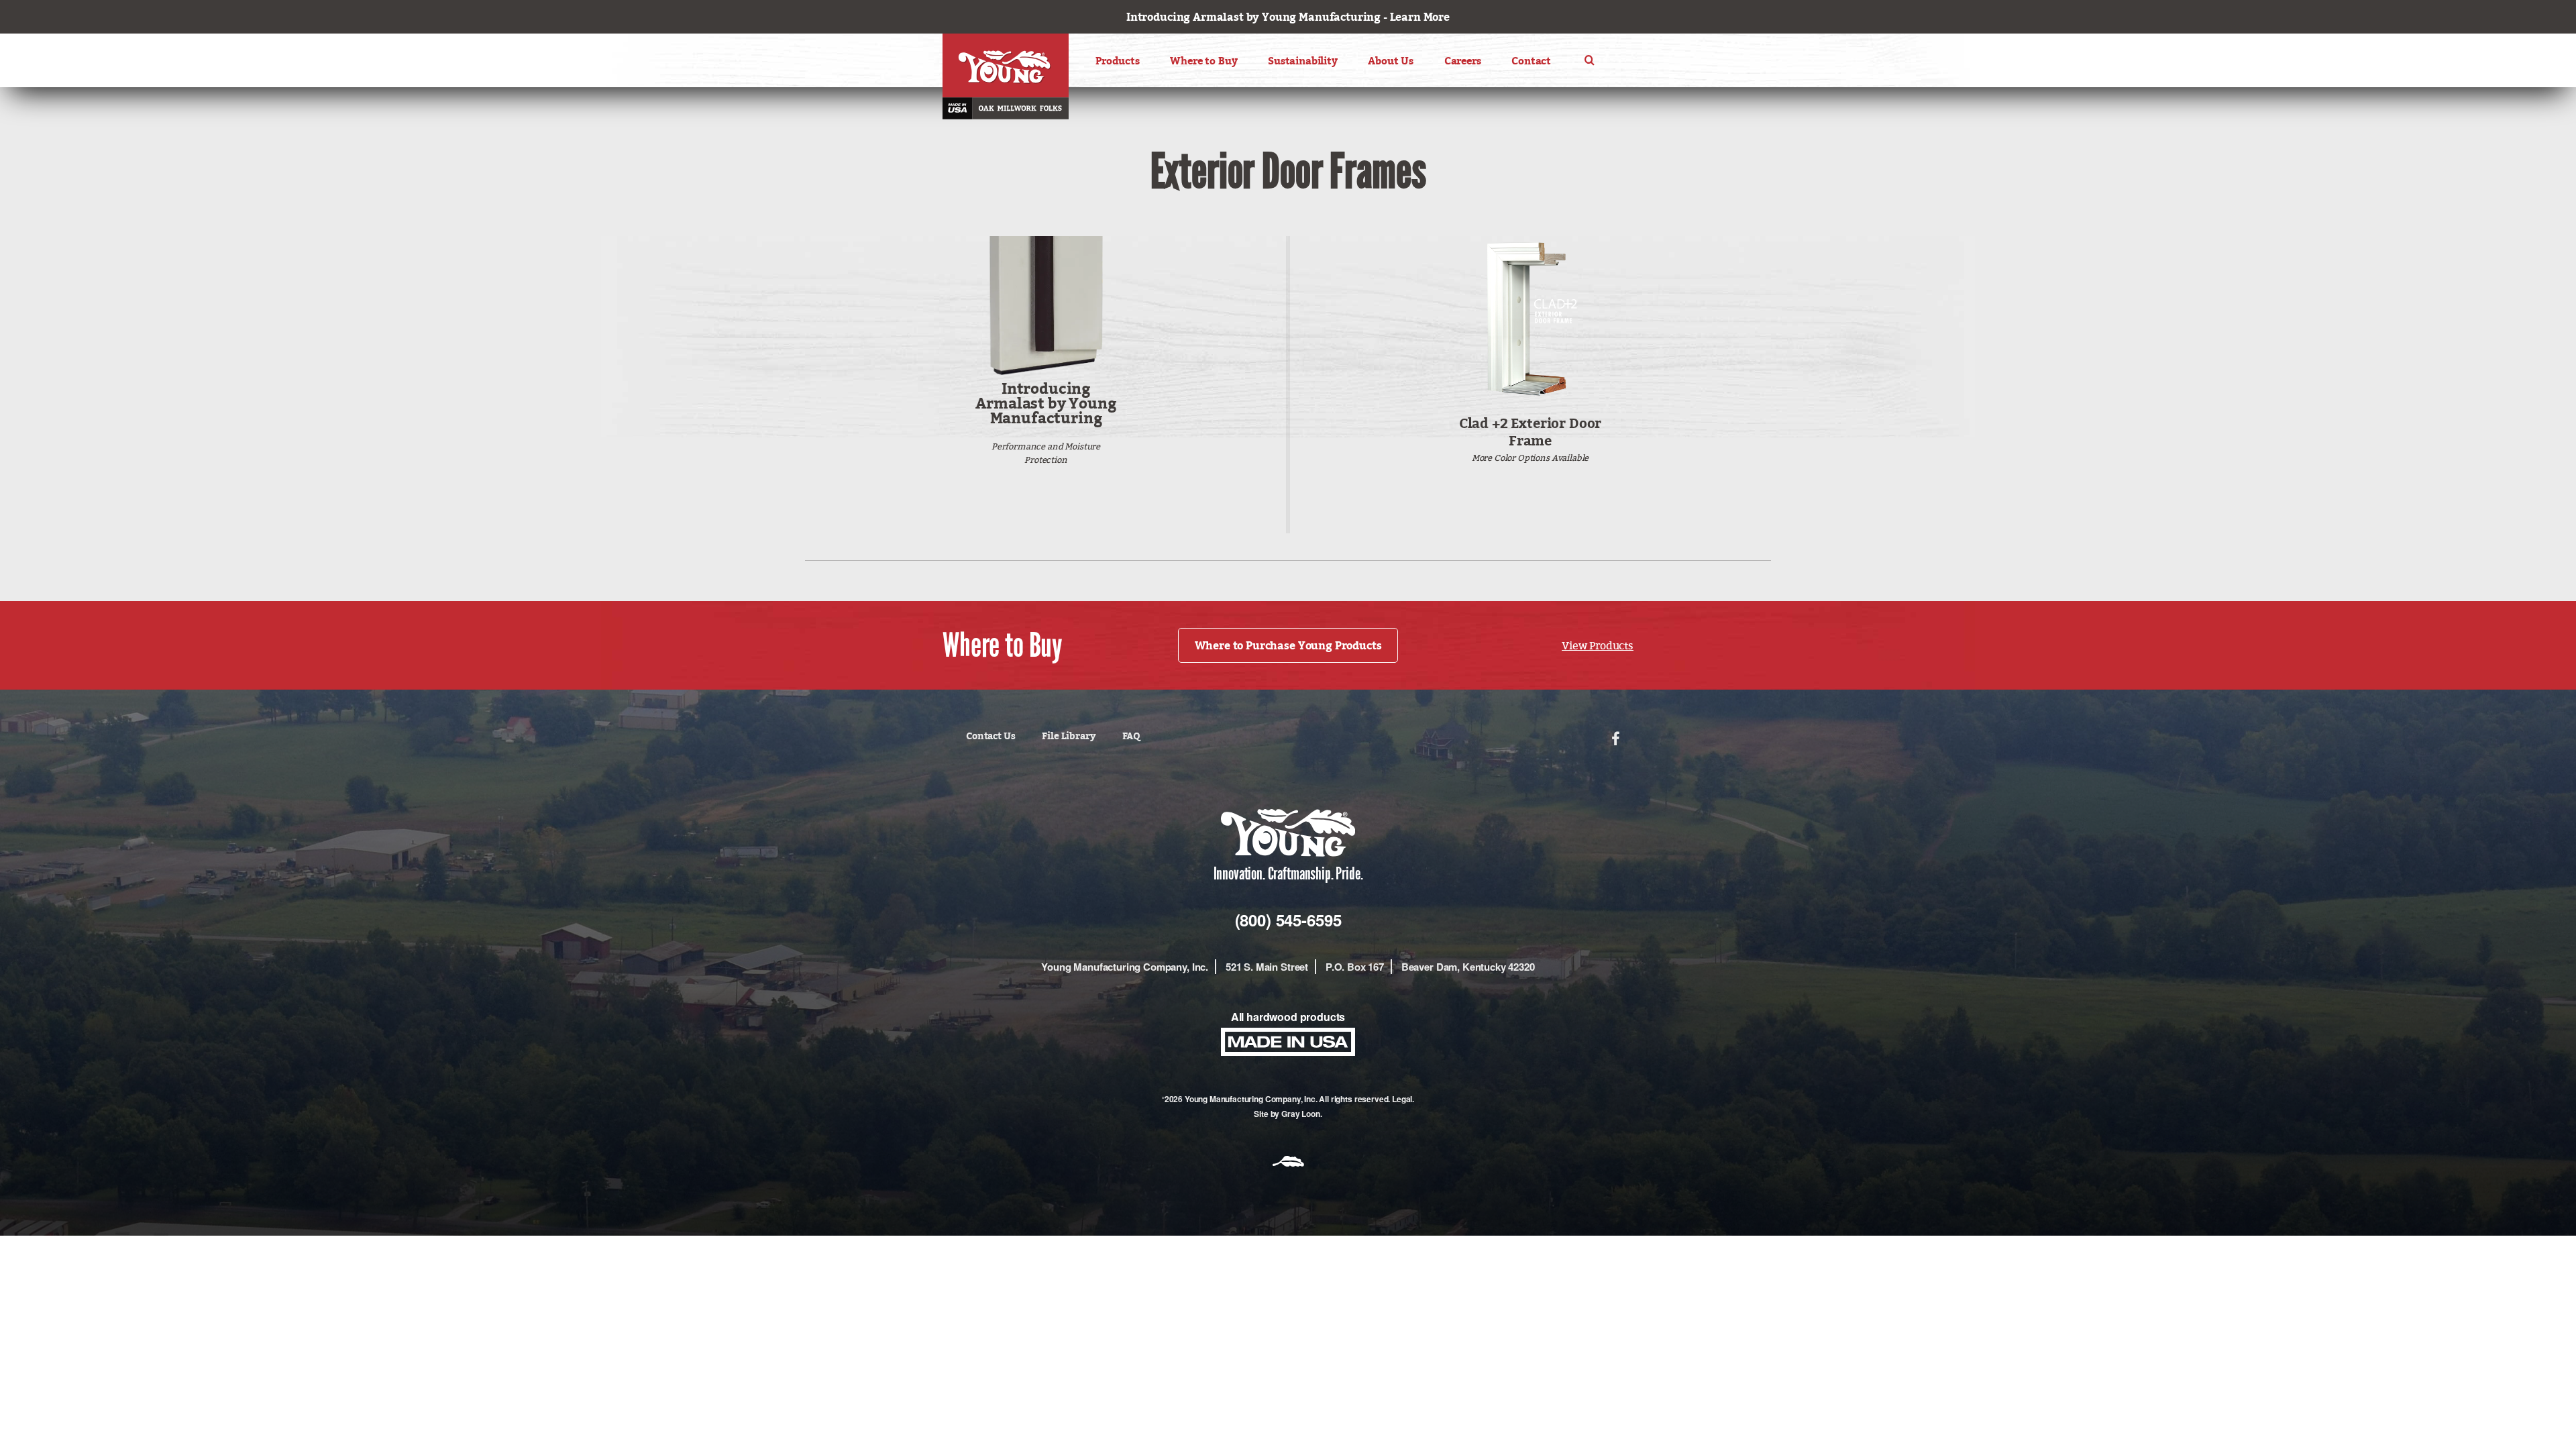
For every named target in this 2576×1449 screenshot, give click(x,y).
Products (1118, 61)
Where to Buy (1203, 61)
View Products (1598, 645)
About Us (1391, 61)
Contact (1531, 61)
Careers (1463, 61)
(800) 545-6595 (1288, 920)
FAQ (1131, 736)
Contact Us (990, 736)
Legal (1402, 1099)
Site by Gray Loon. (1288, 1114)
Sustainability (1303, 61)
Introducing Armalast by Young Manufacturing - (1288, 17)
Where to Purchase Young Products (1288, 645)
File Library (1068, 736)
